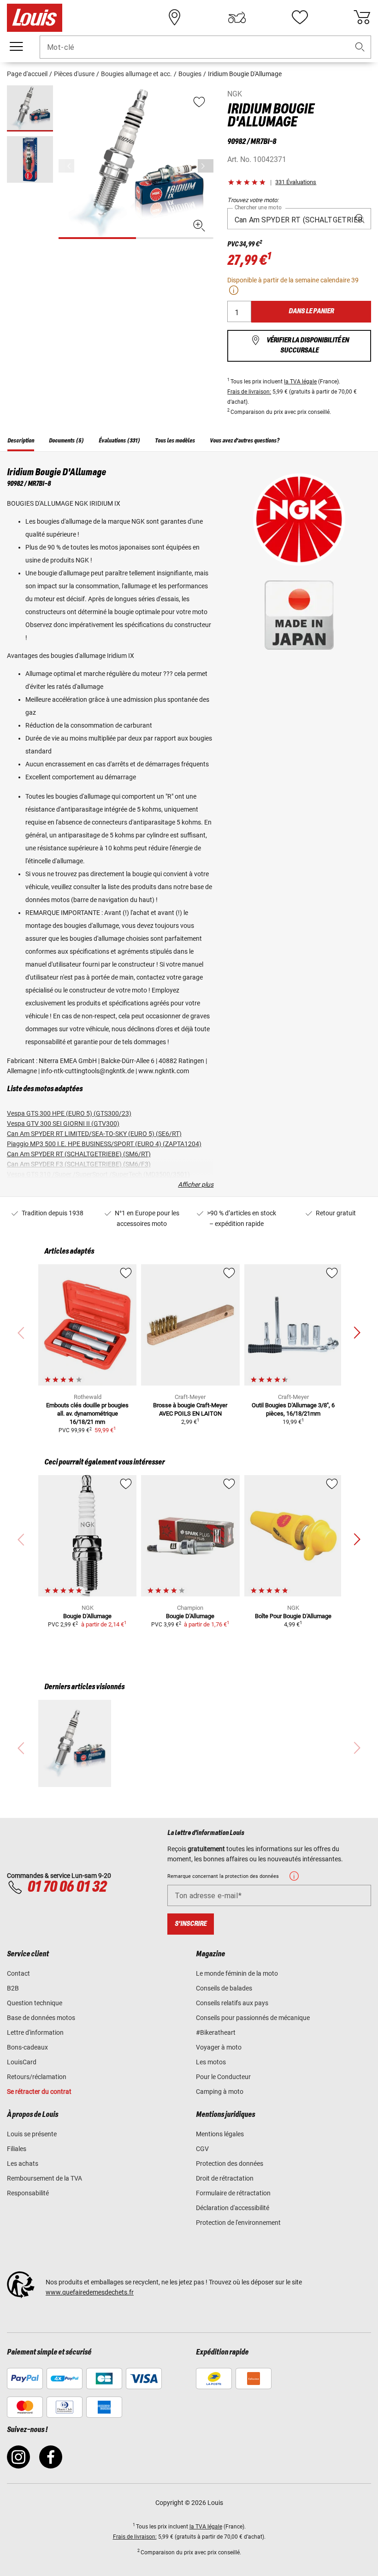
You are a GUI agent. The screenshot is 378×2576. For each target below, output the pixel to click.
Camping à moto (220, 2092)
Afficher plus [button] (196, 1184)
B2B (13, 1988)
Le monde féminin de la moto (237, 1973)
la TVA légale (300, 382)
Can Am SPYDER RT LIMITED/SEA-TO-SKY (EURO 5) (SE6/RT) (94, 1134)
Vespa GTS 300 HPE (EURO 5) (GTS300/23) (69, 1113)
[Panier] (362, 18)
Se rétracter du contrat (39, 2092)
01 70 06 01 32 (67, 1887)
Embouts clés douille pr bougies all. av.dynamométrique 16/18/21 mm (87, 1414)
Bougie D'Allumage (87, 1616)
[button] (360, 47)
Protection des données (230, 2164)
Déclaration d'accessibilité (233, 2208)
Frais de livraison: (249, 392)
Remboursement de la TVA (44, 2178)
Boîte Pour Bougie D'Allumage (293, 1616)
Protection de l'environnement (238, 2223)
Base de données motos (41, 2018)
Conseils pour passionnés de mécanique (253, 2018)
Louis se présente (32, 2134)
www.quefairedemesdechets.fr (90, 2292)
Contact (18, 1973)
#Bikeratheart (216, 2032)
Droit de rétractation (225, 2178)
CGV (202, 2149)
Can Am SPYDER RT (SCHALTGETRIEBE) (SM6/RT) (79, 1154)
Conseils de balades (224, 1988)
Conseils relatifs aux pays (232, 2003)
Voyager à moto (219, 2047)
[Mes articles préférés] (300, 18)
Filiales (17, 2149)
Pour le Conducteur (223, 2077)
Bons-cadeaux (27, 2047)
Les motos (211, 2062)
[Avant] (206, 166)
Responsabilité (28, 2193)
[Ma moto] (237, 18)
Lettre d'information (35, 2032)
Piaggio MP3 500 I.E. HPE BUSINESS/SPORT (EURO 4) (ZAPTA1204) (104, 1144)
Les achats (23, 2164)
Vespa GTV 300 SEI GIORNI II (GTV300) (63, 1124)
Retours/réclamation (37, 2077)
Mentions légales (220, 2134)
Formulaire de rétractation (233, 2193)
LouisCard (22, 2062)
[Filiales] (175, 18)
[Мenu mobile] (16, 47)
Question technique (35, 2003)
